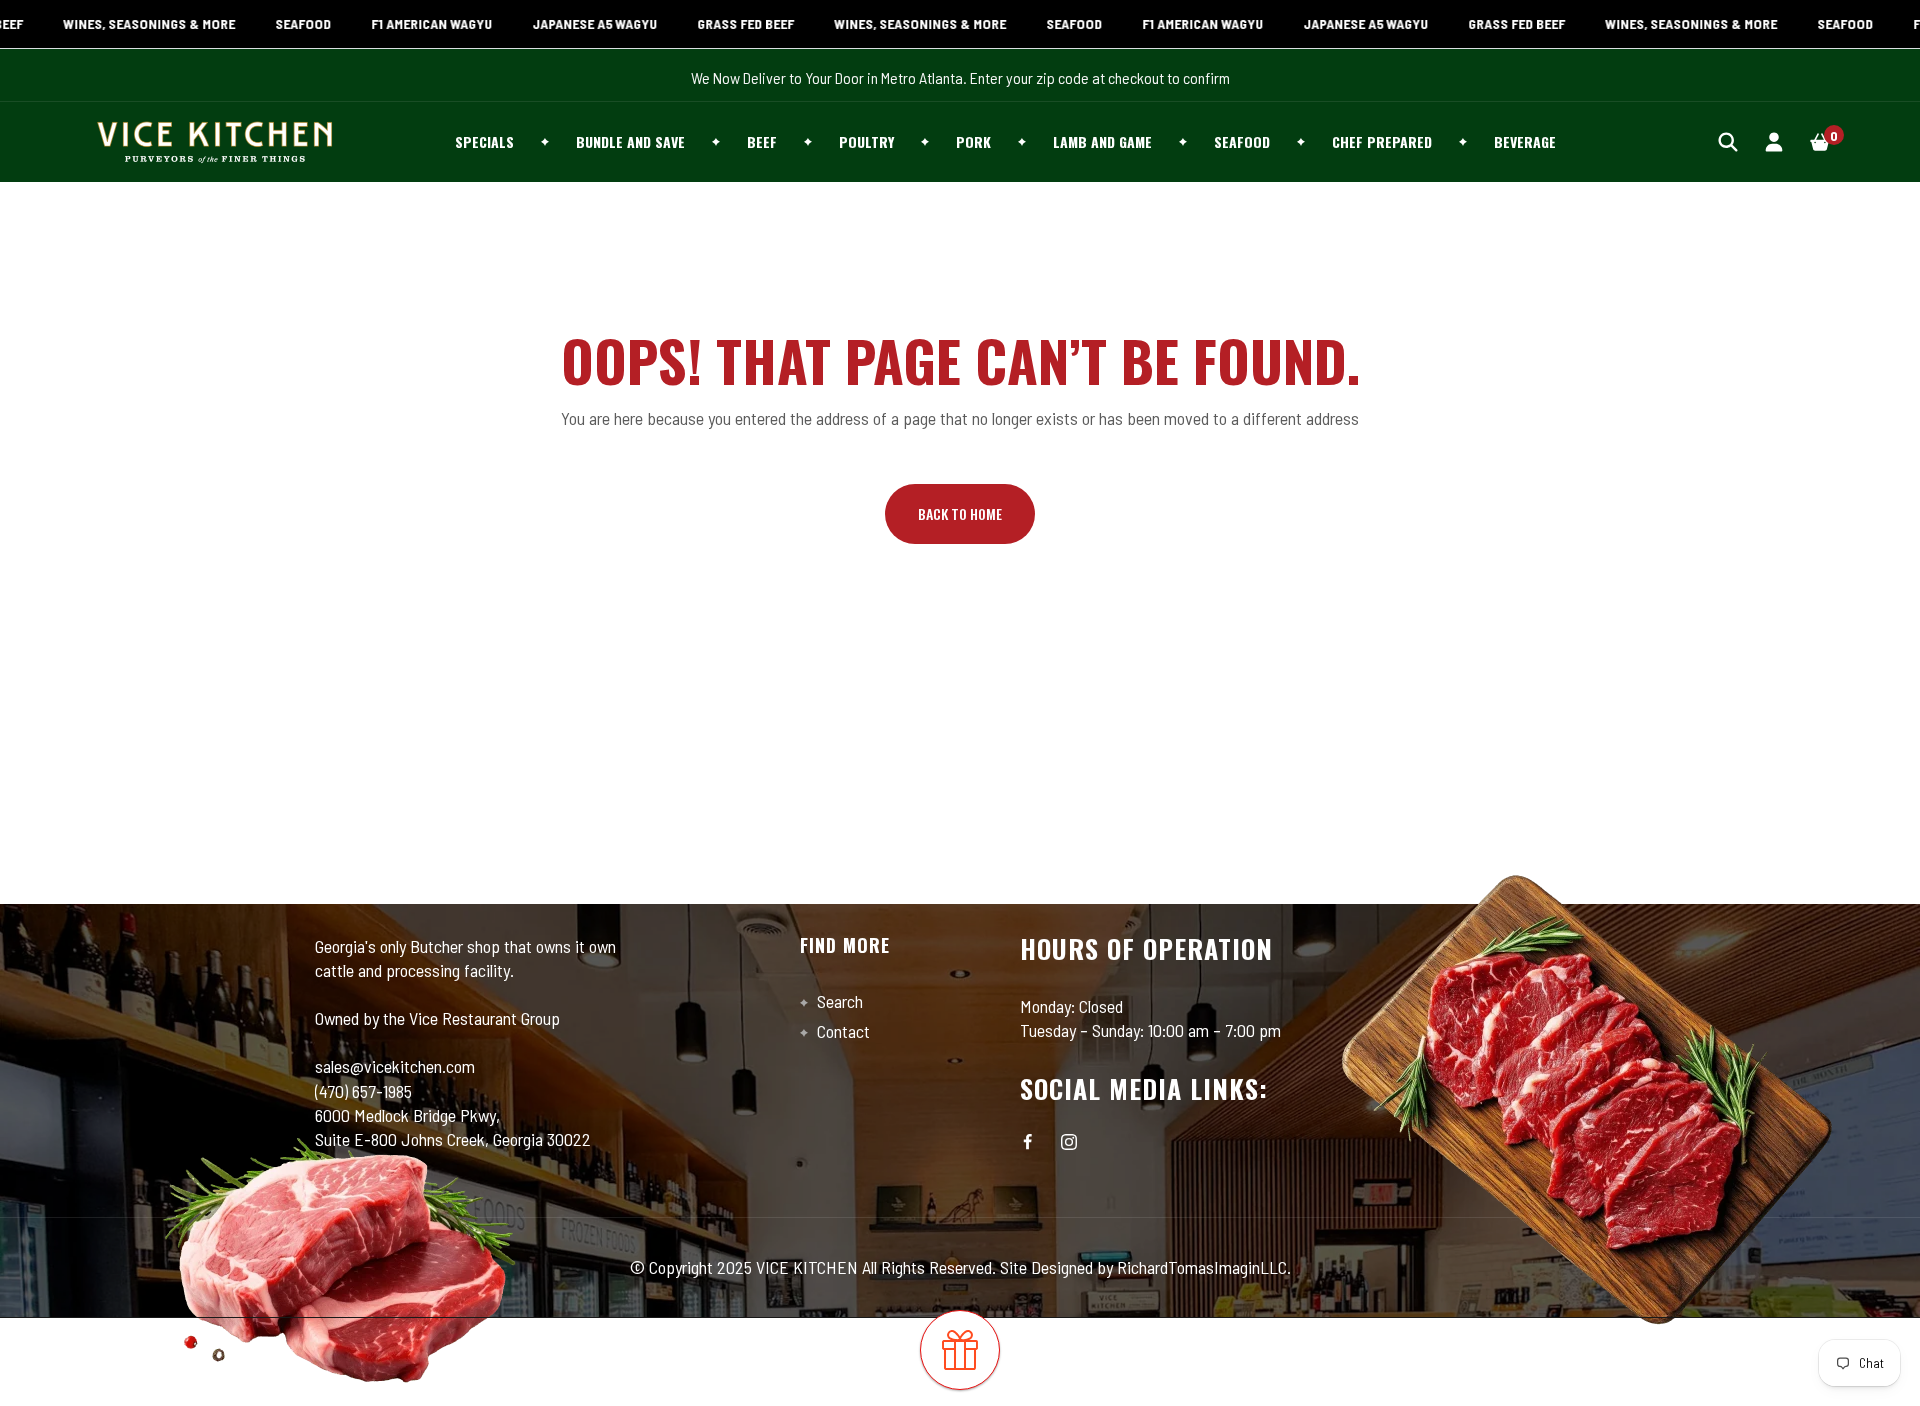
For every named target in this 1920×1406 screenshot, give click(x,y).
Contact (841, 1031)
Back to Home (960, 513)
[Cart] (1820, 141)
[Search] (1728, 141)
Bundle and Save (630, 141)
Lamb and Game (1102, 141)
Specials (484, 141)
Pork (973, 141)
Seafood (1242, 141)
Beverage (1525, 141)
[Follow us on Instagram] (1069, 1142)
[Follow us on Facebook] (1028, 1142)
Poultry (866, 141)
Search (838, 1001)
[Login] (1774, 141)
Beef (762, 141)
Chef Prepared (1382, 141)
